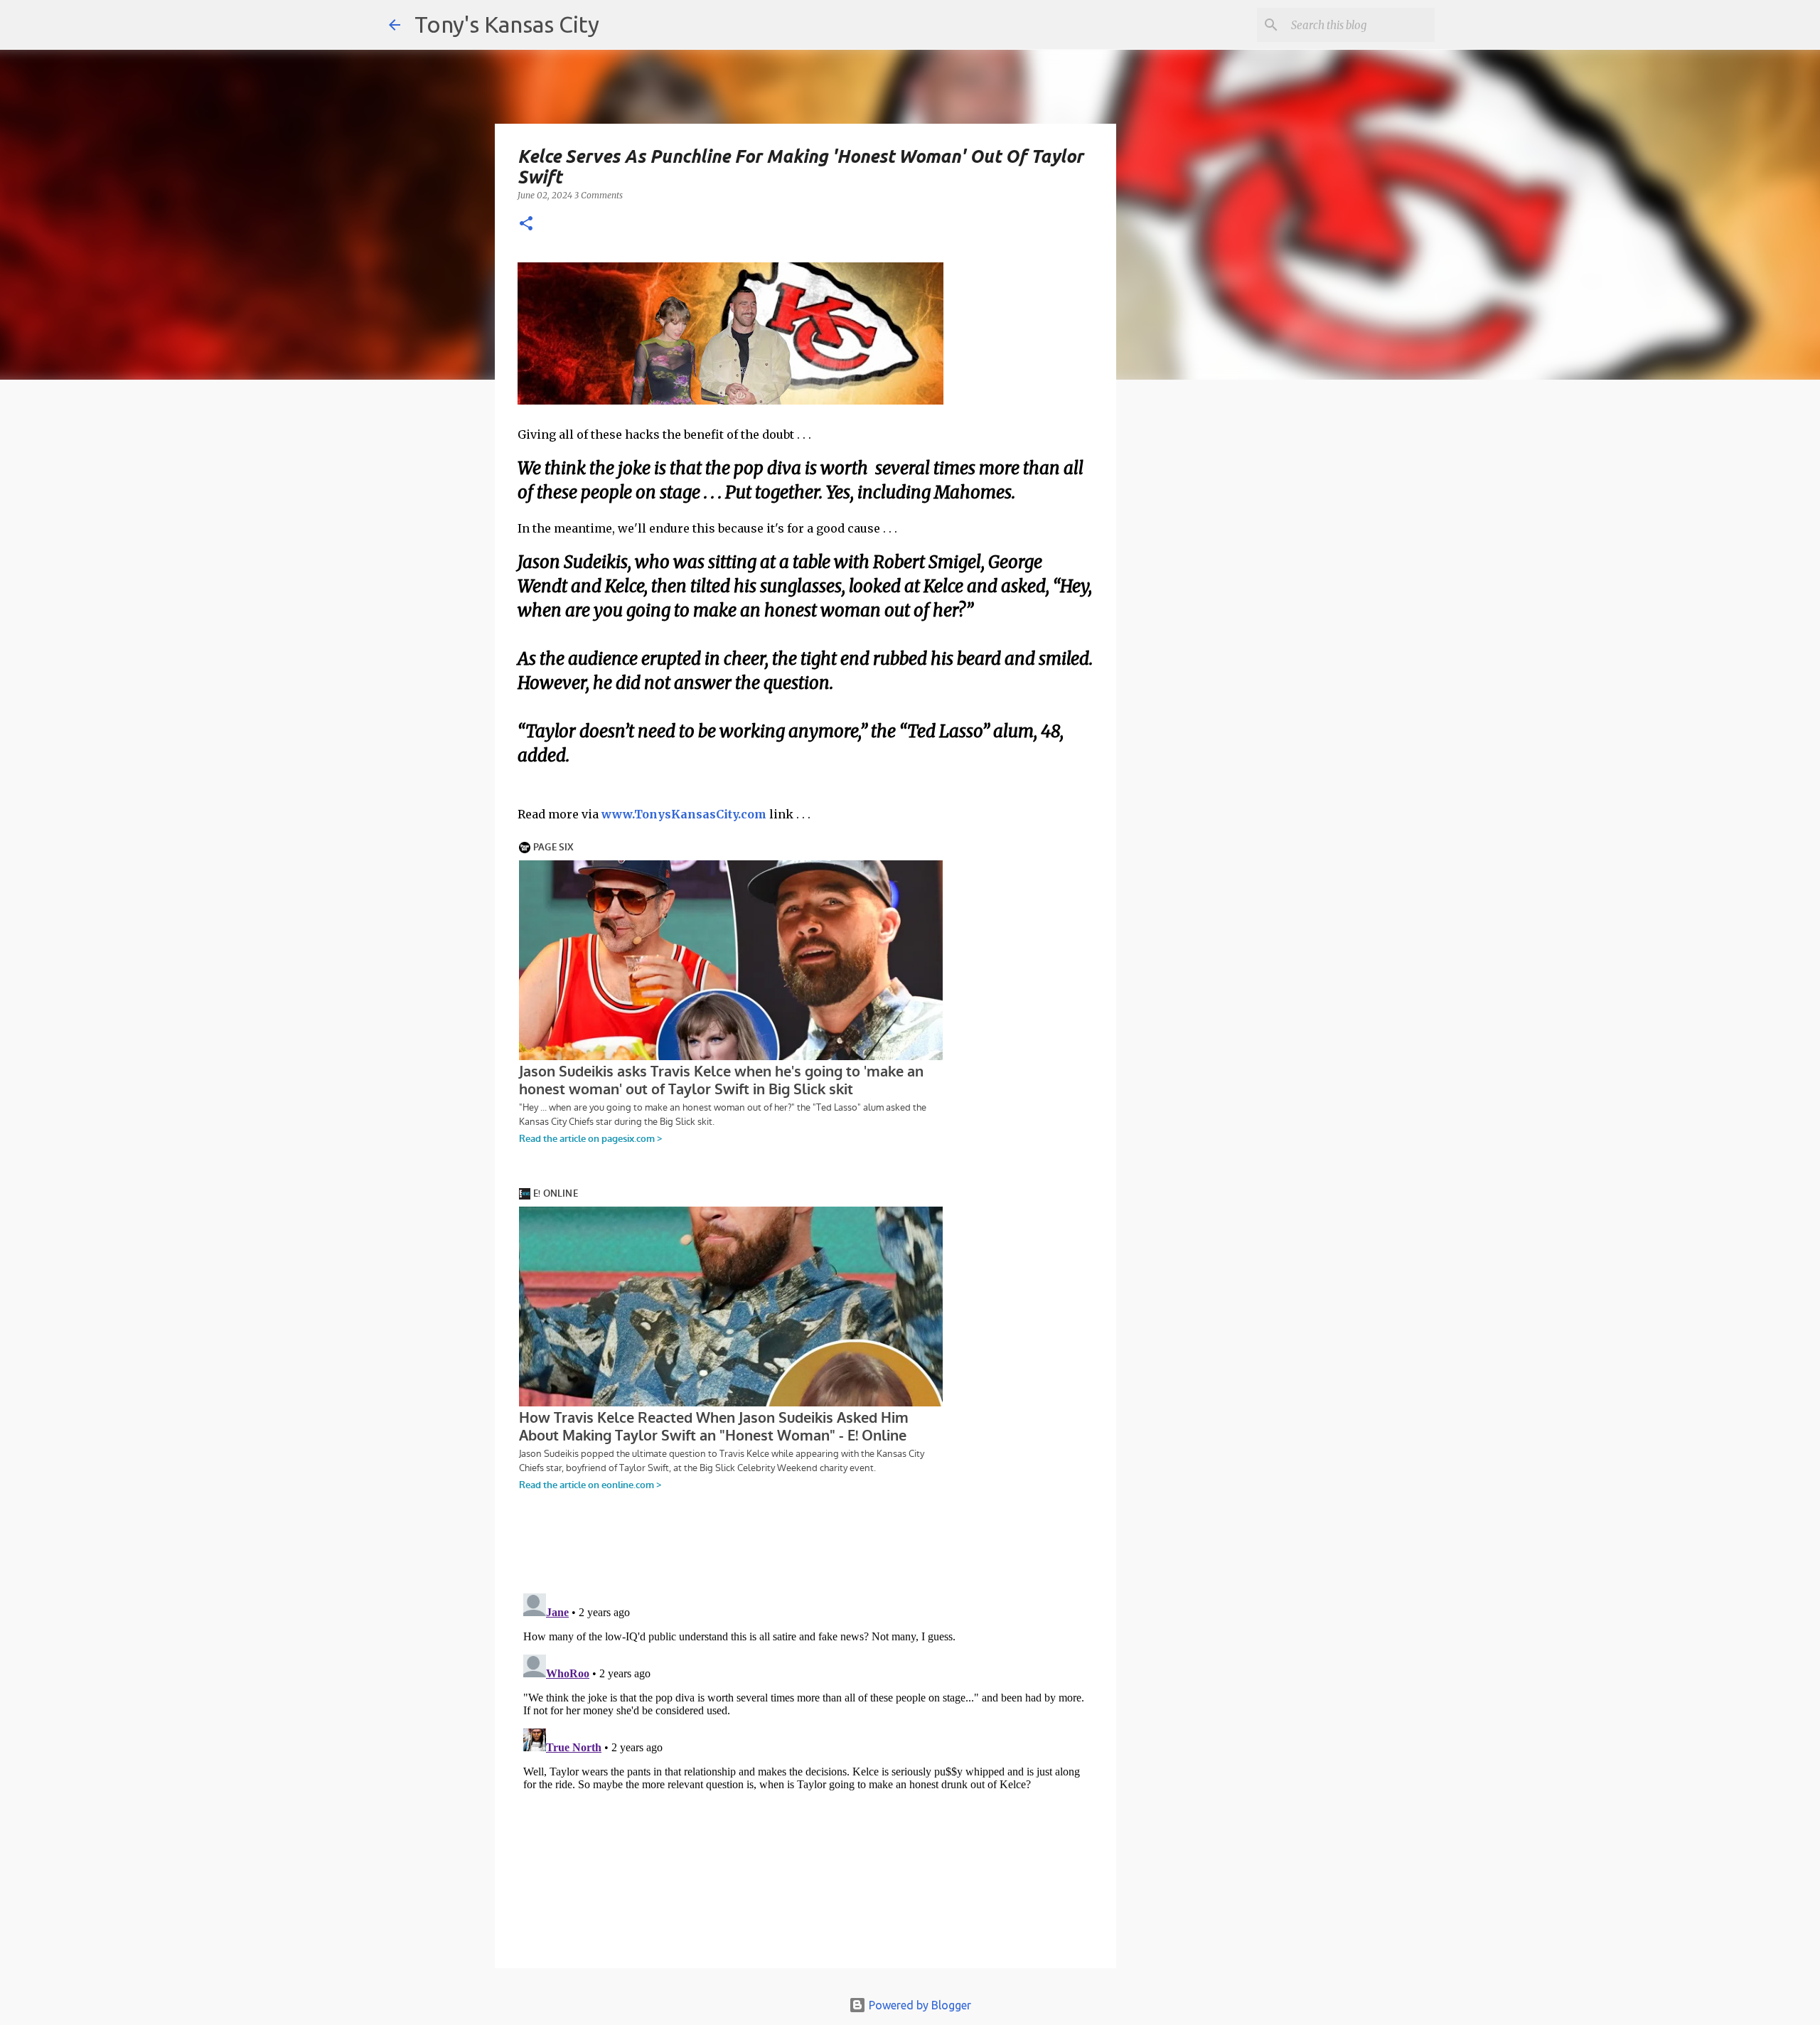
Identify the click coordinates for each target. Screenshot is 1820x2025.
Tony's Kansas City (507, 24)
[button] (526, 224)
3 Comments (599, 195)
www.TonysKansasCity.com (684, 814)
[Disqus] (805, 1765)
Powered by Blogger (919, 2005)
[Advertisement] (1232, 636)
